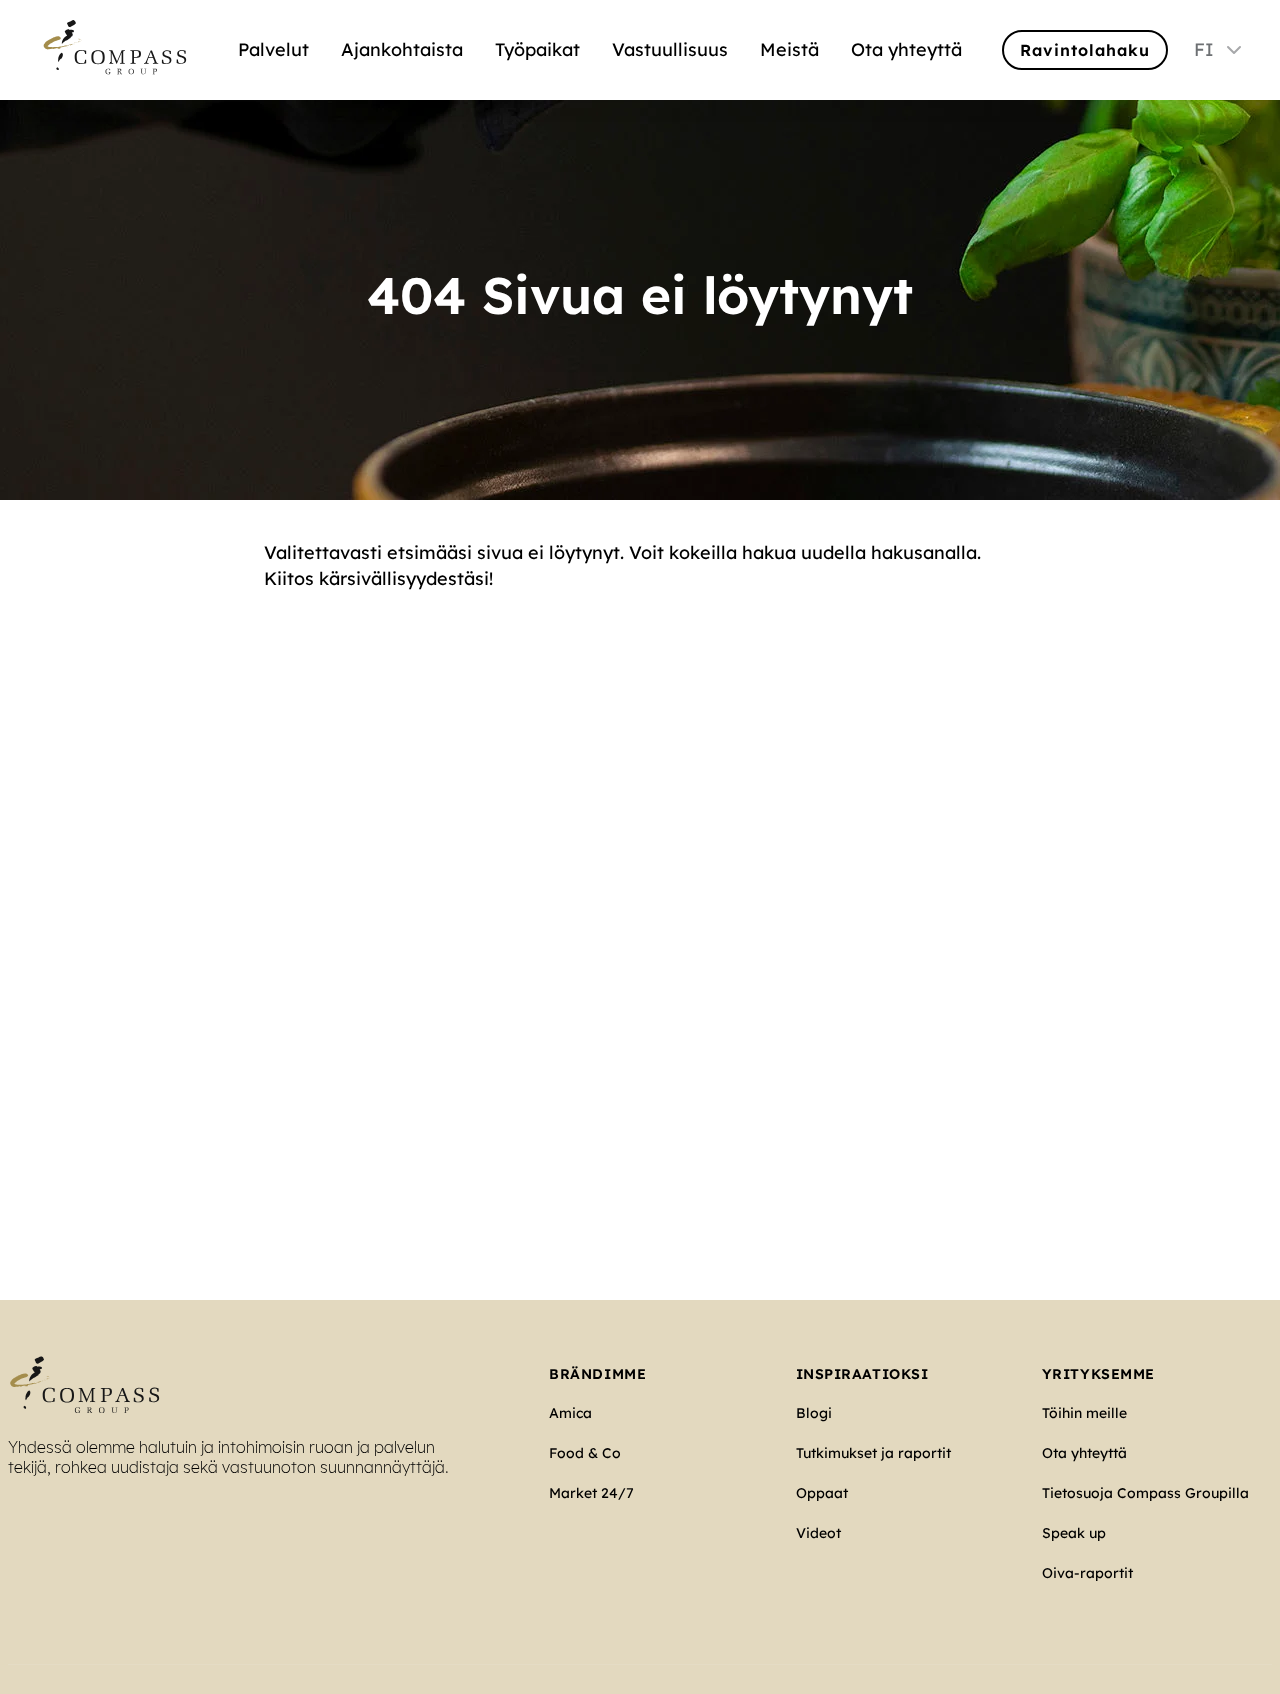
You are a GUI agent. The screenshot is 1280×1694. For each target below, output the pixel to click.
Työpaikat (537, 49)
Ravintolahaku (1085, 50)
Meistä (789, 49)
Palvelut (273, 49)
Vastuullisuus (670, 49)
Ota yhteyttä (906, 49)
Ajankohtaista (402, 49)
